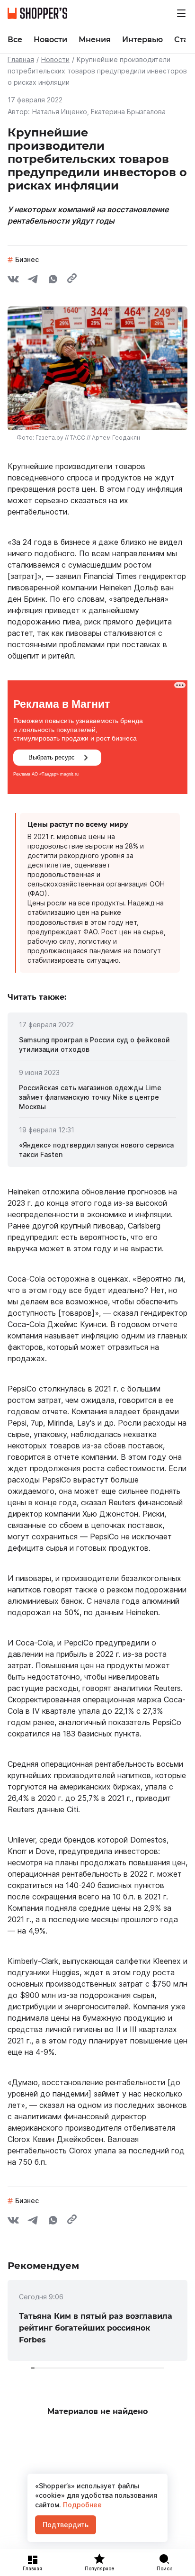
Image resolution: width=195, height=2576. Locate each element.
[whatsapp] (53, 280)
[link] (97, 1045)
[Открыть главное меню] (181, 13)
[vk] (13, 280)
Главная (21, 59)
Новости (55, 59)
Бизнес (27, 259)
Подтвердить (66, 2525)
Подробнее (81, 2505)
